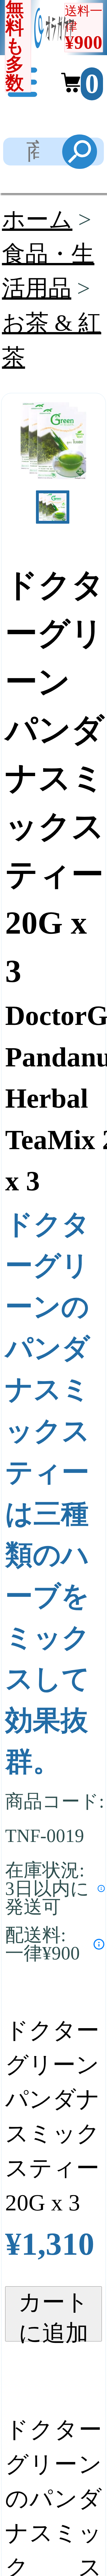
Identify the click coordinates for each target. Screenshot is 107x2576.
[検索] (79, 152)
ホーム (37, 219)
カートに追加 (53, 2315)
